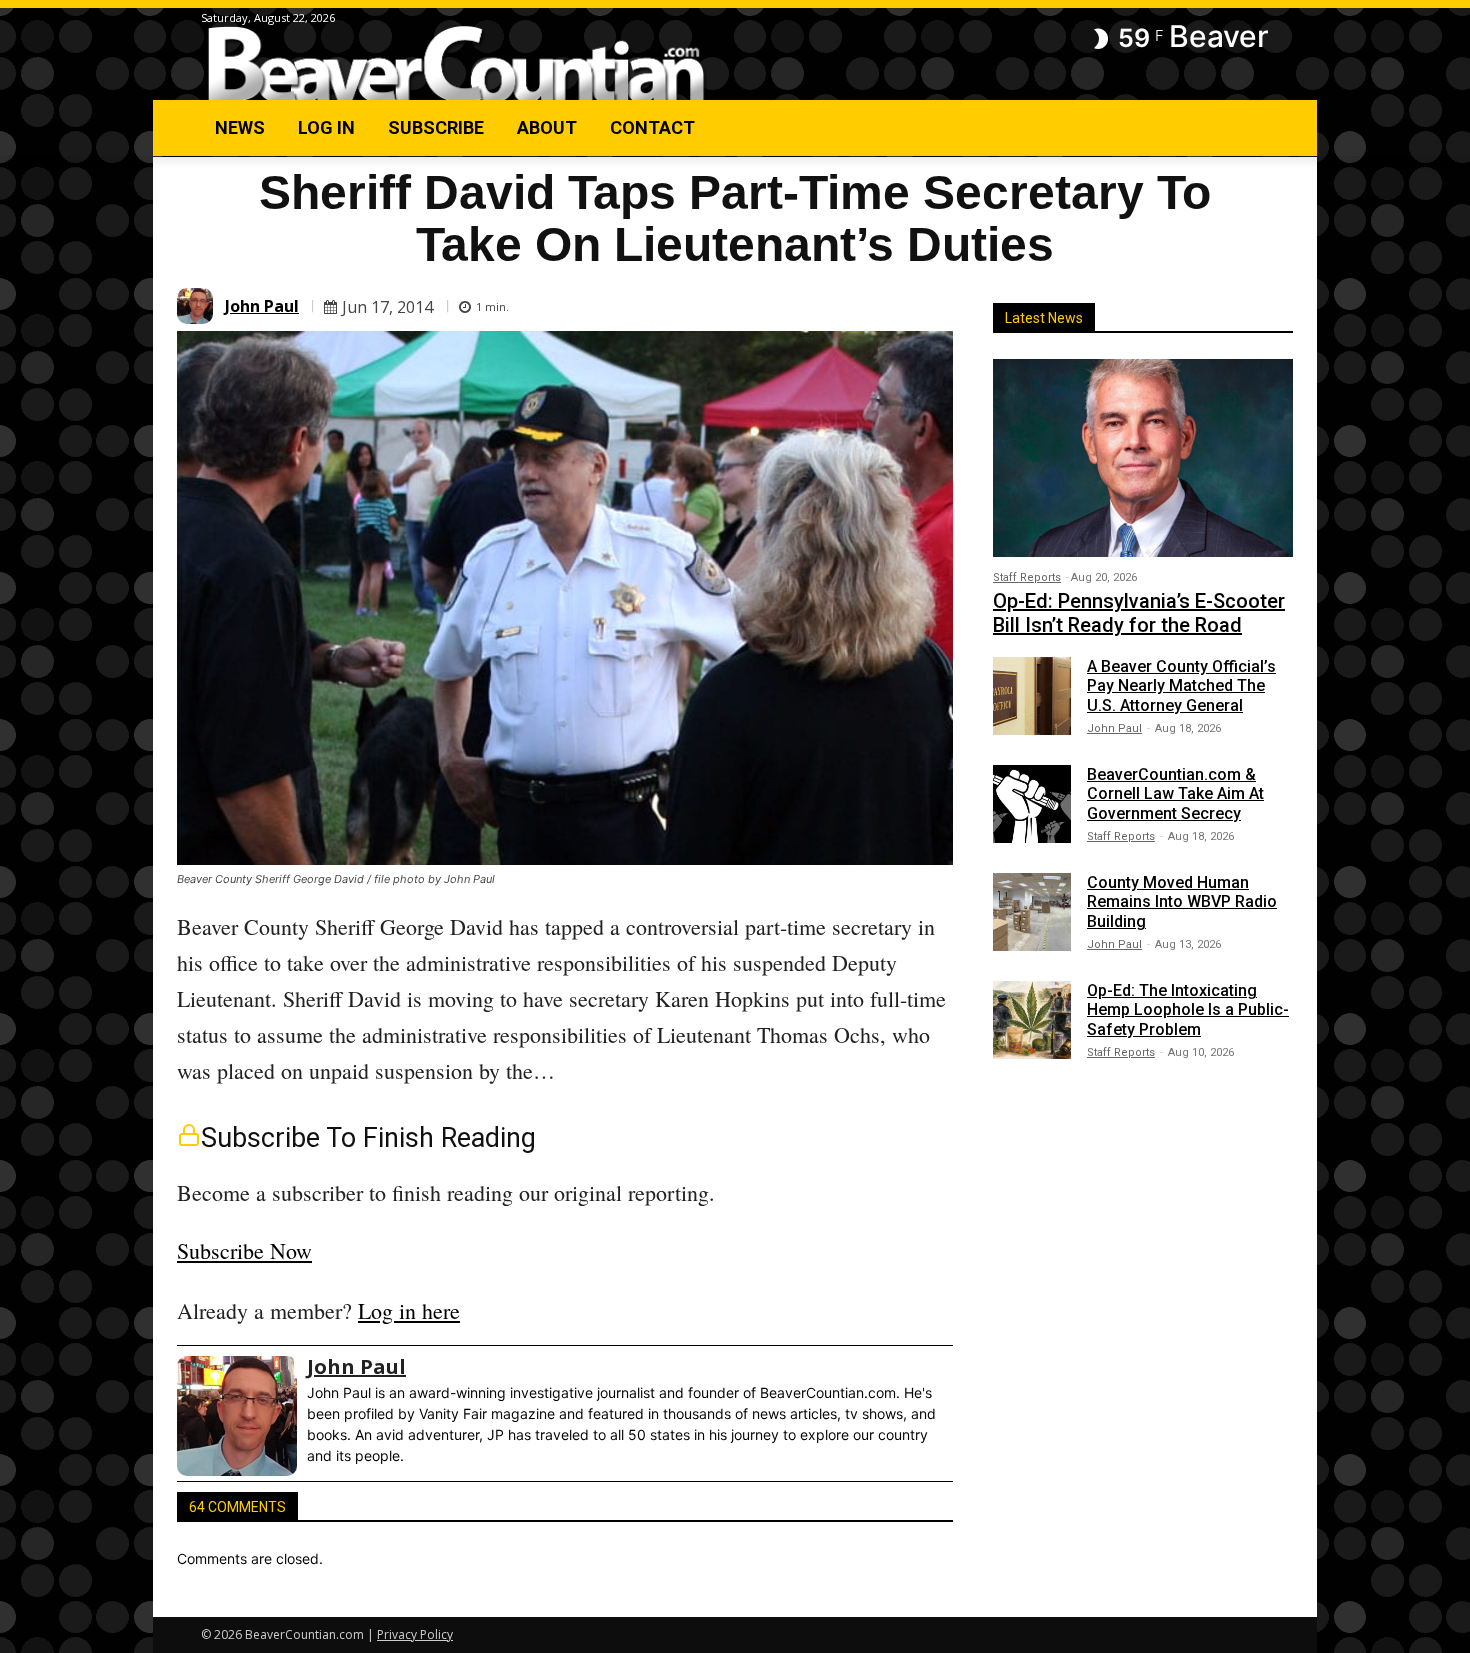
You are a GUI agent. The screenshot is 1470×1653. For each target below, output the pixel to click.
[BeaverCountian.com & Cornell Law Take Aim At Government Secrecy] (1032, 804)
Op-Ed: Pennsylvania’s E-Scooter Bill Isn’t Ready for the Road (1139, 613)
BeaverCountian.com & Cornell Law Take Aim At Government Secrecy (1175, 793)
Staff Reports (1027, 577)
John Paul (262, 306)
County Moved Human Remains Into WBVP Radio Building (1182, 901)
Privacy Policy (415, 1634)
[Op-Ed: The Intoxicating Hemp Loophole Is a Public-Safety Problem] (1032, 1020)
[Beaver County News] (456, 64)
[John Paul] (198, 306)
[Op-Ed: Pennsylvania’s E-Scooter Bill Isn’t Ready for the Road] (1143, 458)
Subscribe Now (244, 1250)
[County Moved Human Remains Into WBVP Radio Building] (1032, 912)
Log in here (409, 1310)
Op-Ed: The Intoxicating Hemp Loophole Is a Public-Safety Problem (1188, 1009)
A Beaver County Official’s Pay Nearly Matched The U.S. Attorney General (1181, 685)
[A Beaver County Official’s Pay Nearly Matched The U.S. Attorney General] (1032, 696)
